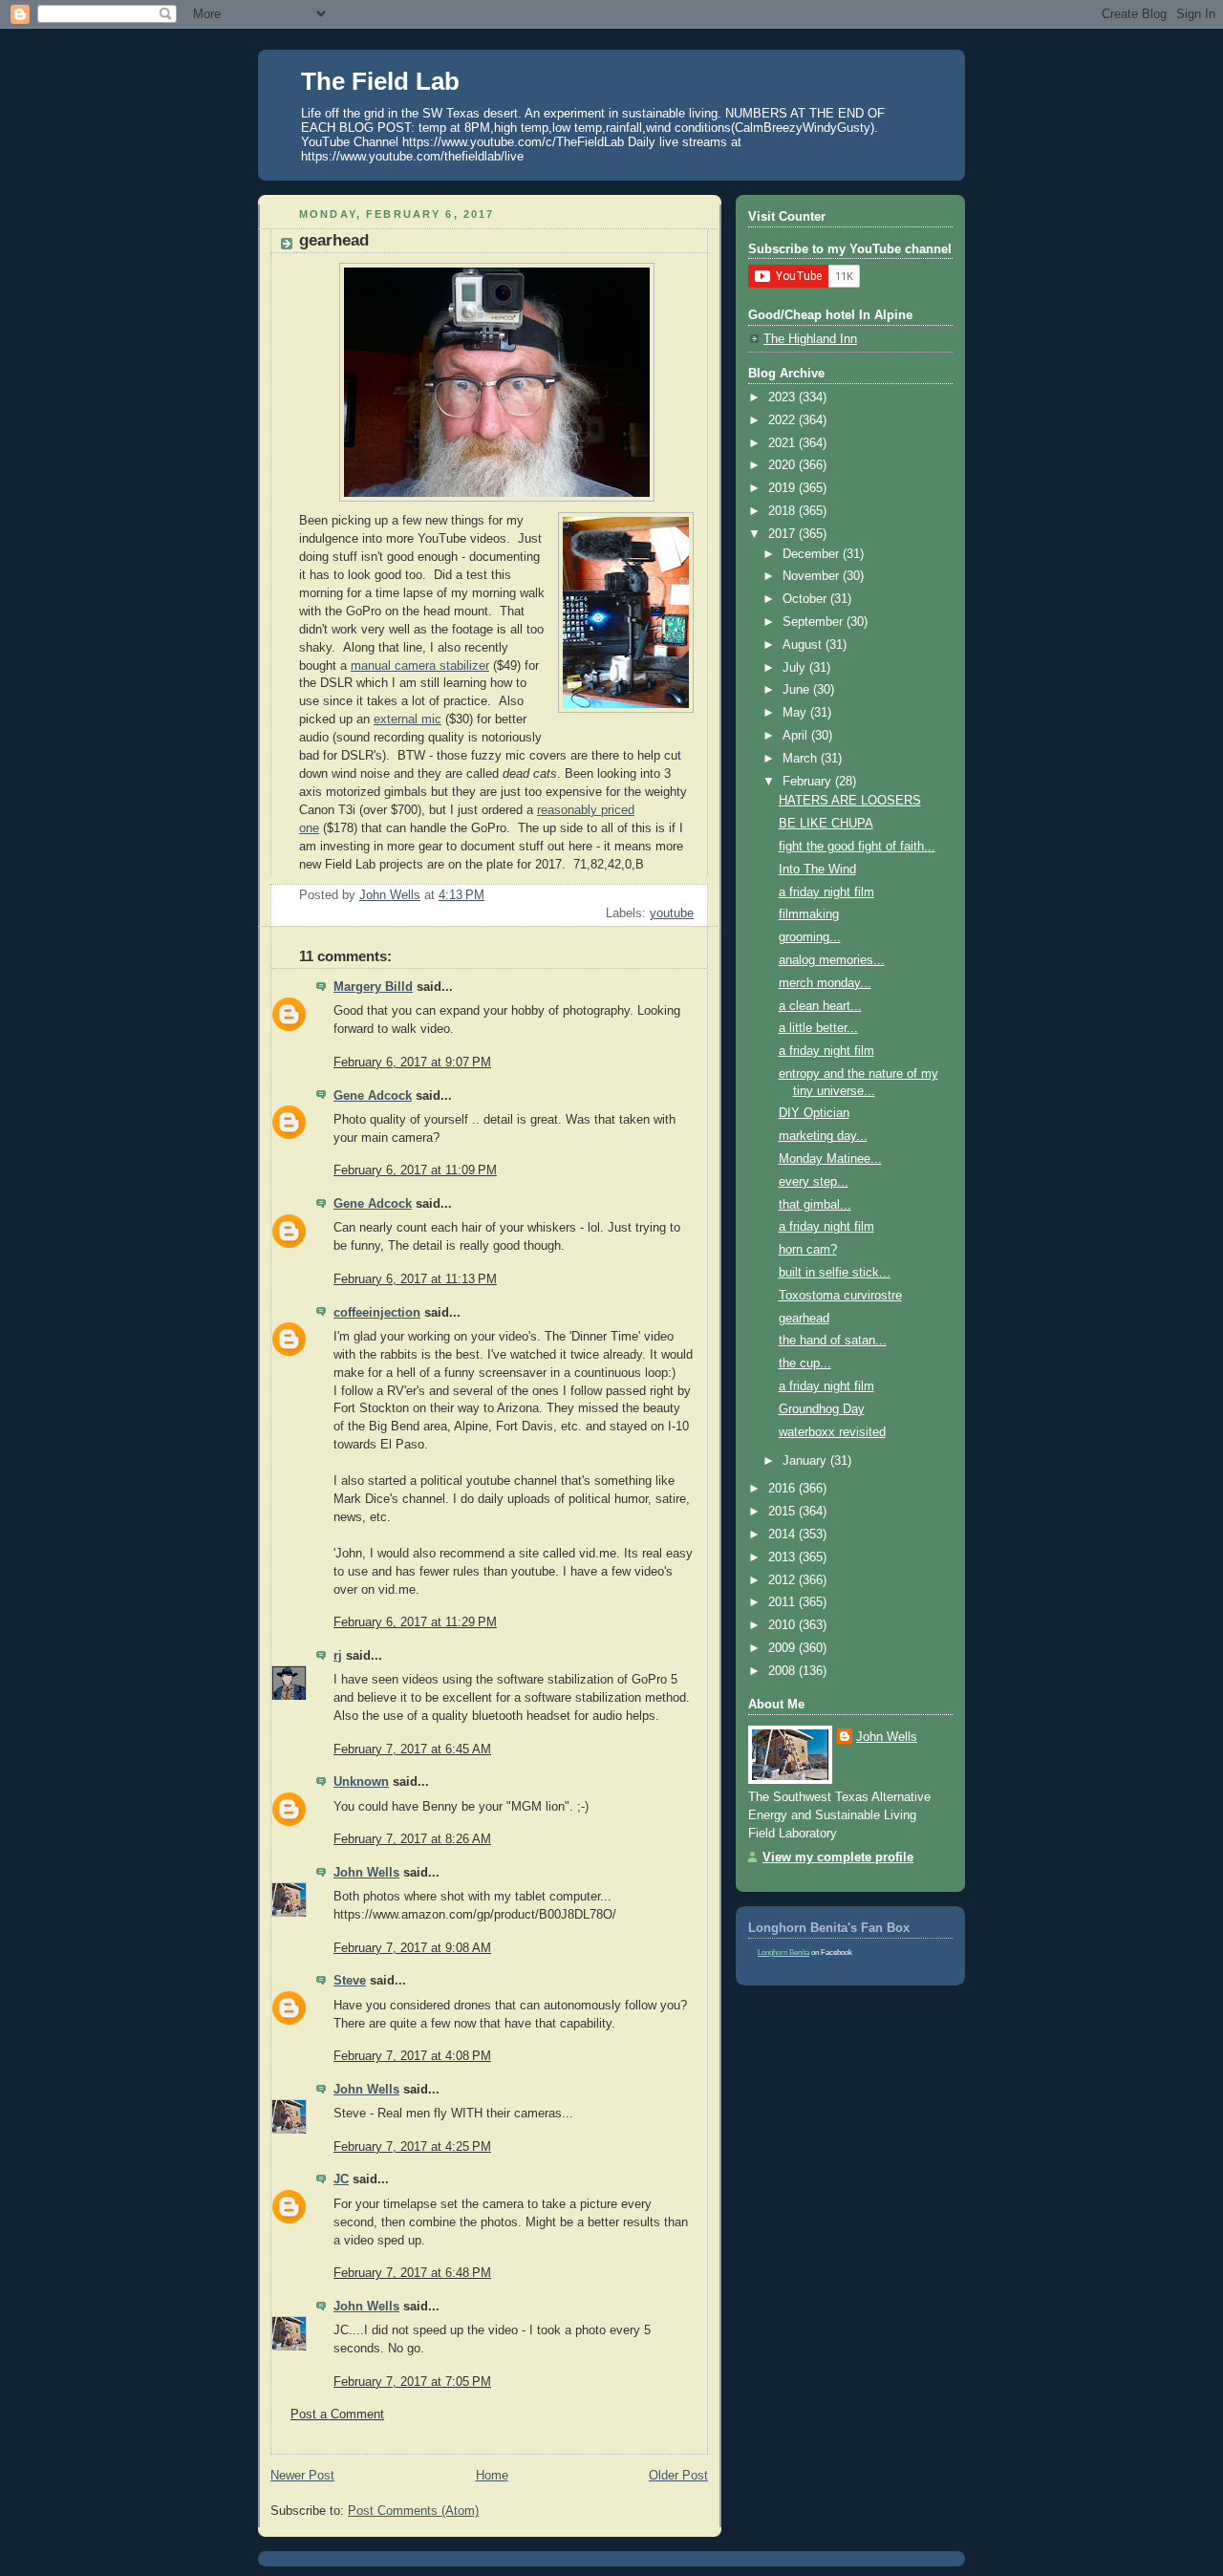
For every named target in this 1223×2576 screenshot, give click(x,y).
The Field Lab (380, 81)
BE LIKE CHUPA (826, 824)
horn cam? (808, 1250)
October (806, 599)
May (796, 713)
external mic (408, 719)
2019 (783, 488)
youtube (672, 913)
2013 (783, 1557)
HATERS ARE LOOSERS (850, 801)
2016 (783, 1489)
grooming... (810, 937)
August (804, 645)
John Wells (366, 1873)
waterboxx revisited (832, 1432)
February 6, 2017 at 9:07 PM (412, 1063)
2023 (783, 397)
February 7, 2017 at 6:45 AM (412, 1750)
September (815, 622)
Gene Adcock (373, 1096)
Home (492, 2476)
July (796, 668)
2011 (783, 1602)
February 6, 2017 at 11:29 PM (415, 1622)
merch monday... (825, 983)
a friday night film (826, 892)
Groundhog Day (822, 1409)
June (798, 690)
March (802, 759)
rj (338, 1656)
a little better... (818, 1028)
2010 (783, 1625)
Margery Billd (373, 987)
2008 (783, 1671)
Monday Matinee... (830, 1159)
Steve (350, 1981)
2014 (783, 1535)
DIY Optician (814, 1113)
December (813, 554)
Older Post (678, 2476)
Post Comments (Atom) (413, 2511)
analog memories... (832, 960)
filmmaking (809, 914)
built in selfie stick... (835, 1273)
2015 (783, 1512)
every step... (814, 1182)
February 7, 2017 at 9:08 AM (412, 1948)
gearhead (804, 1319)
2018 (783, 511)
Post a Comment (337, 2415)
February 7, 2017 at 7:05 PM (412, 2382)
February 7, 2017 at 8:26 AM (412, 1839)
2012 (783, 1580)
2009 (783, 1648)
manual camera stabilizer (420, 666)
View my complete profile (838, 1857)
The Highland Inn (810, 339)
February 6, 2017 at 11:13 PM (415, 1279)
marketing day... (823, 1136)
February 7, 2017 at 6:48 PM (412, 2273)
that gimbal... (815, 1205)
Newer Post (302, 2476)
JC (341, 2179)
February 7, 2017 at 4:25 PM (412, 2147)
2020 (783, 465)
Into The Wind (817, 869)
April (797, 736)
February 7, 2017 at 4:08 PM (412, 2056)
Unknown (361, 1782)
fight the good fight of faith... (857, 847)
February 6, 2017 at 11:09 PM (415, 1170)
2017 (783, 534)
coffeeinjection (377, 1313)
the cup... (805, 1363)
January (806, 1461)
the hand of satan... (833, 1341)
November (813, 576)
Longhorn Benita (783, 1953)
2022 (783, 420)
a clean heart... (820, 1006)
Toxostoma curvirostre (840, 1296)
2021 (783, 443)
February (809, 782)
